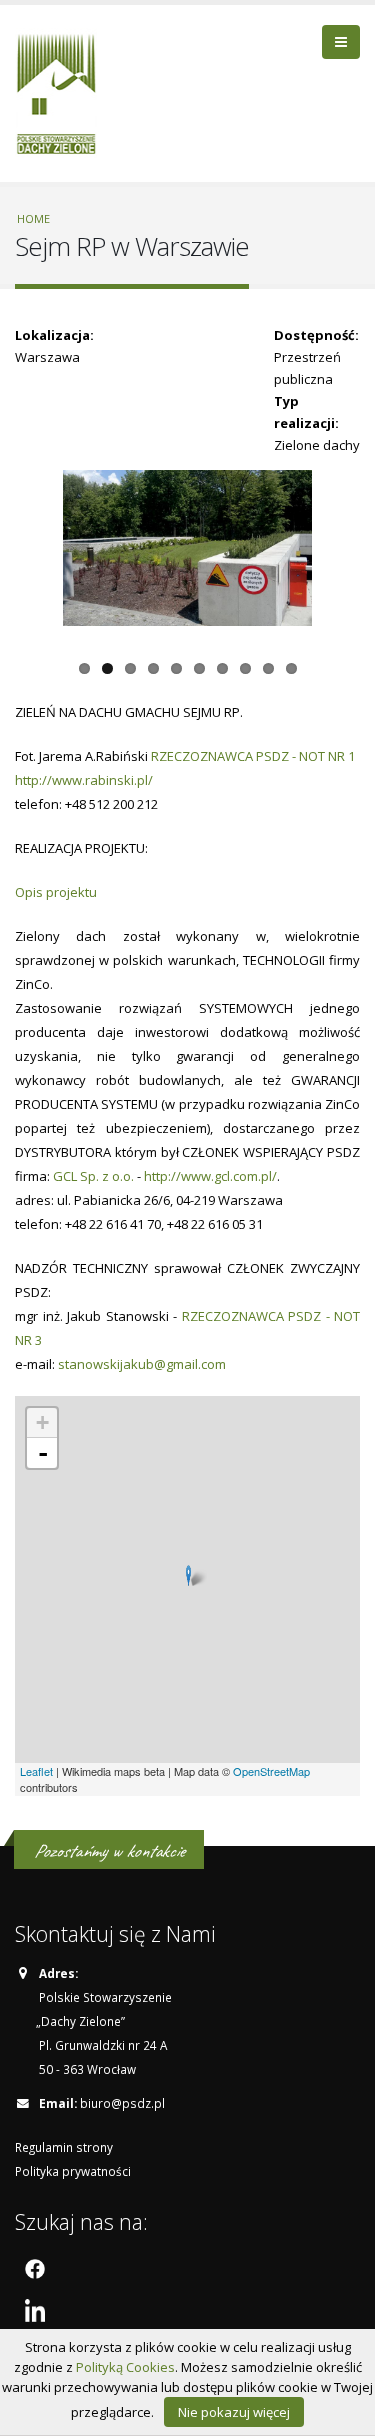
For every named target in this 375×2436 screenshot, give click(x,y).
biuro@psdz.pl (122, 2103)
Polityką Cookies (125, 2367)
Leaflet (36, 1771)
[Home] (63, 91)
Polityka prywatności (73, 2171)
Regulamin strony (64, 2147)
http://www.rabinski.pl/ (84, 780)
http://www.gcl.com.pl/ (210, 1176)
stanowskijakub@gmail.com (142, 1364)
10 (291, 668)
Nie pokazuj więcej (234, 2412)
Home (33, 218)
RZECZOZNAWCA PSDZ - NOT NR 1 (253, 756)
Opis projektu (56, 892)
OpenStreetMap (271, 1771)
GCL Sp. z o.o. (93, 1176)
